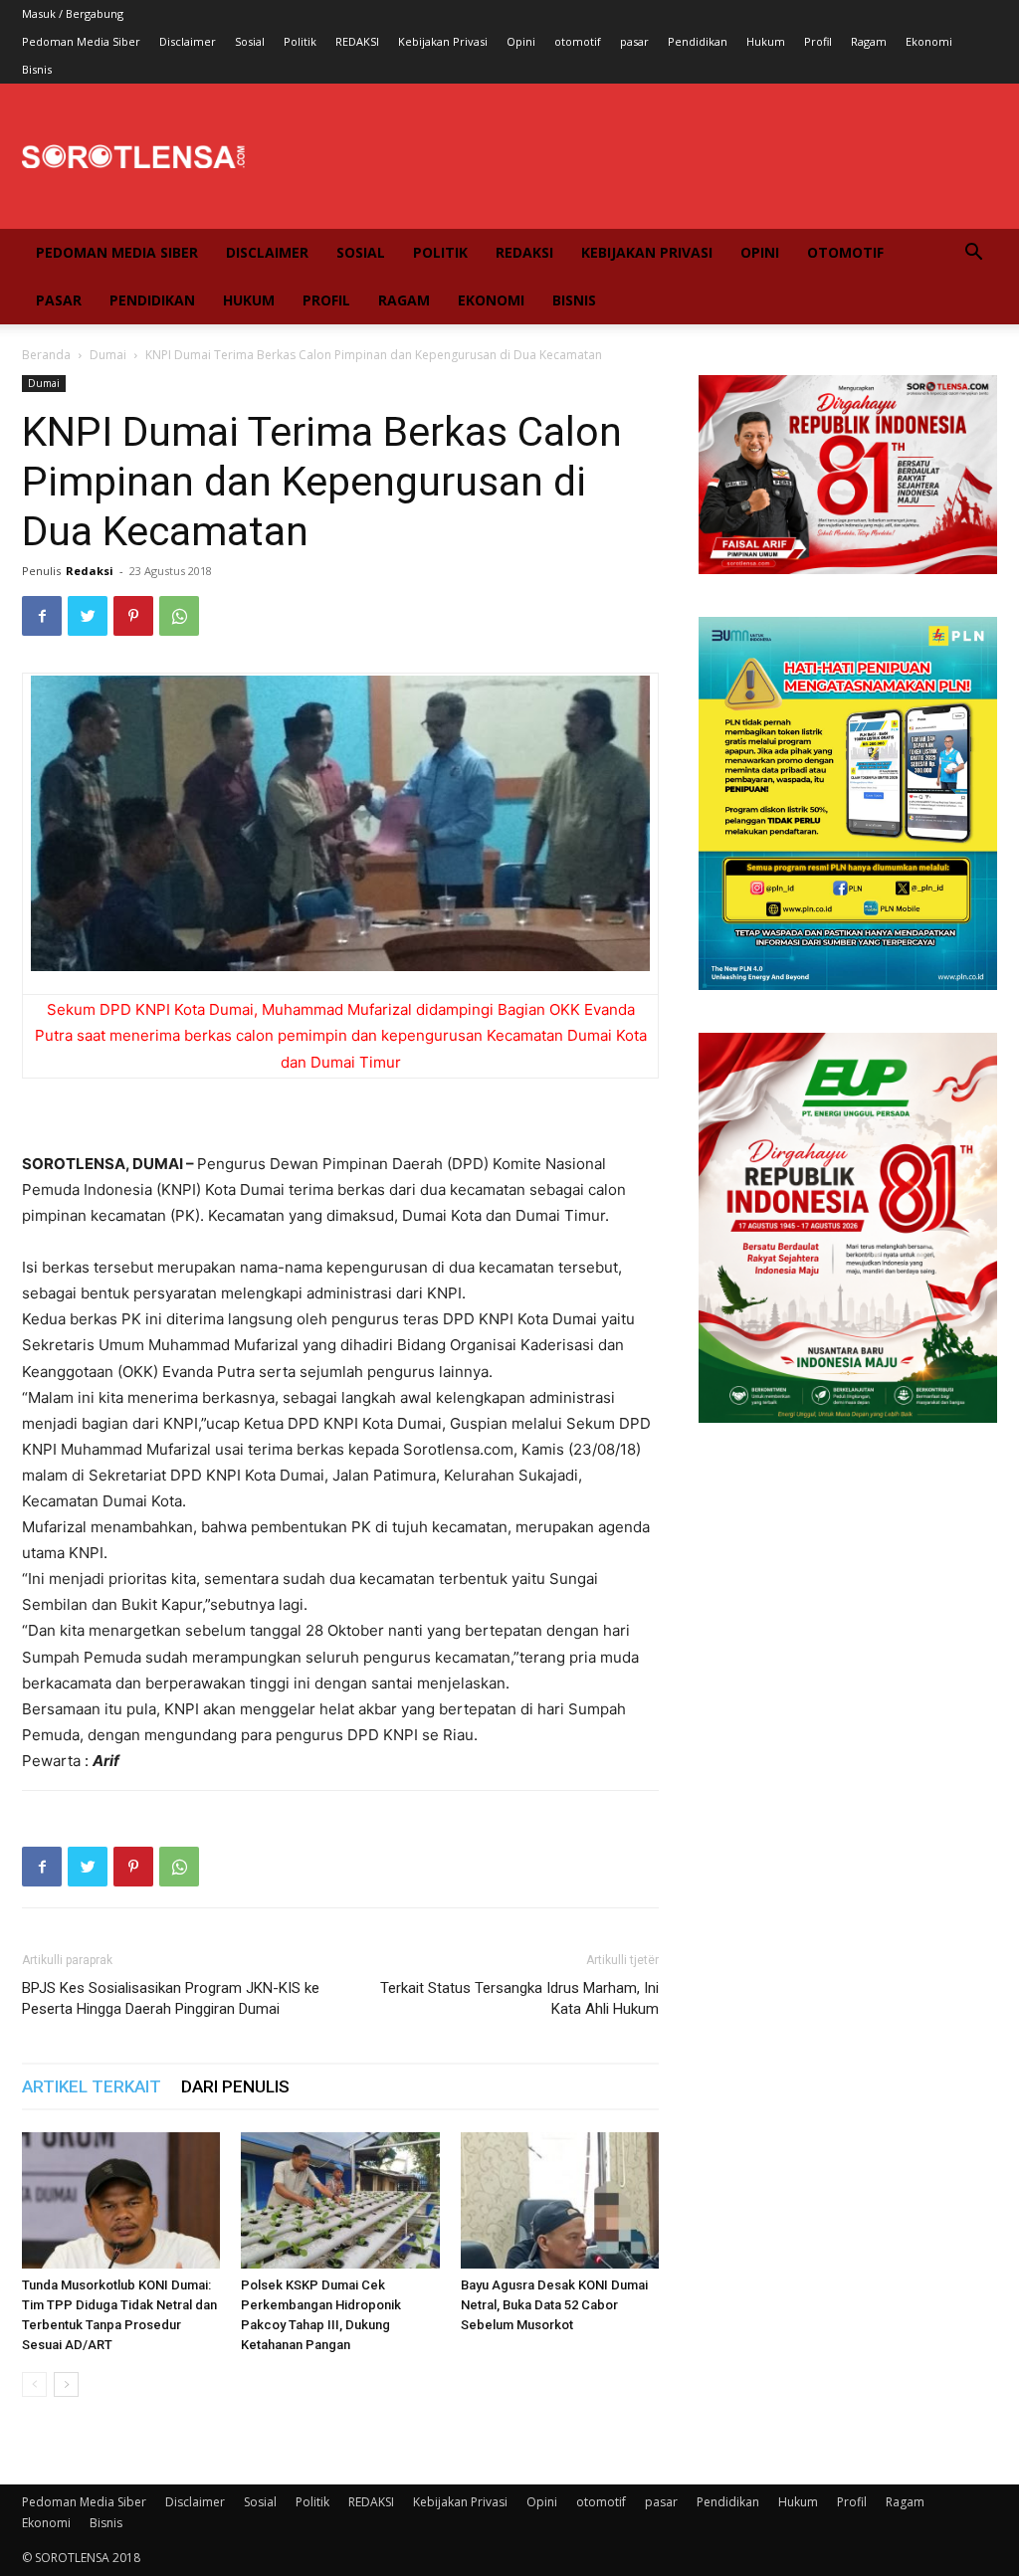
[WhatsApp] (179, 616)
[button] (973, 254)
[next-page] (66, 2384)
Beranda (46, 355)
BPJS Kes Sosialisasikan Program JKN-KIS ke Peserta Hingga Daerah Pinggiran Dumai (171, 1998)
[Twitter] (88, 616)
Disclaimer (188, 41)
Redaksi (90, 571)
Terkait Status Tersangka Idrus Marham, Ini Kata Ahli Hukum (519, 1998)
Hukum (766, 41)
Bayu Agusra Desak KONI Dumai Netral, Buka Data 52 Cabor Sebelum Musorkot (554, 2305)
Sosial (250, 41)
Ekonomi (929, 41)
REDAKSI (357, 41)
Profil (818, 41)
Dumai (108, 355)
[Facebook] (42, 616)
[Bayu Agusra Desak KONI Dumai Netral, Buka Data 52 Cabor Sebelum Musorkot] (560, 2200)
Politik (300, 41)
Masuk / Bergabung (73, 13)
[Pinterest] (133, 616)
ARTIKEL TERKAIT (92, 2086)
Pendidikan (698, 41)
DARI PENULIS (235, 2086)
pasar (634, 41)
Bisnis (37, 69)
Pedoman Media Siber (81, 41)
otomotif (578, 41)
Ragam (869, 41)
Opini (521, 41)
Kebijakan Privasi (443, 41)
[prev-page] (34, 2384)
